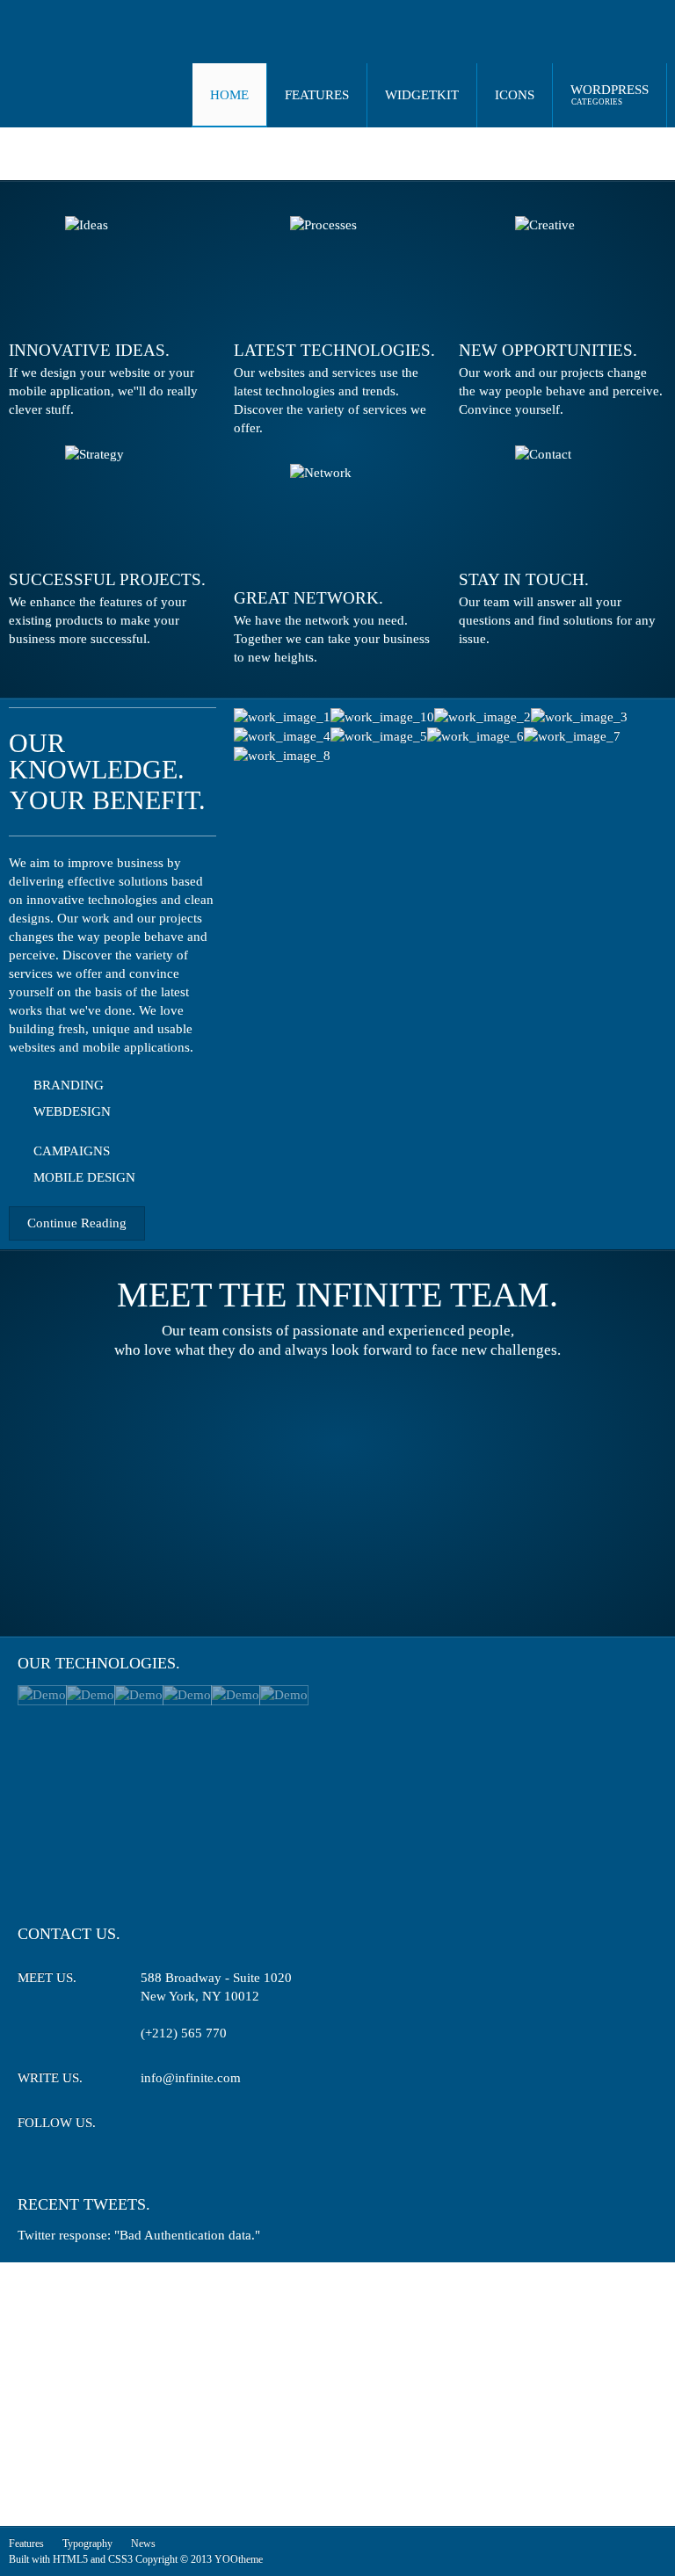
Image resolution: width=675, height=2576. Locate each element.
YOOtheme (239, 2559)
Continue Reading (77, 1223)
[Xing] (218, 2126)
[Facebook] (185, 2126)
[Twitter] (152, 2126)
